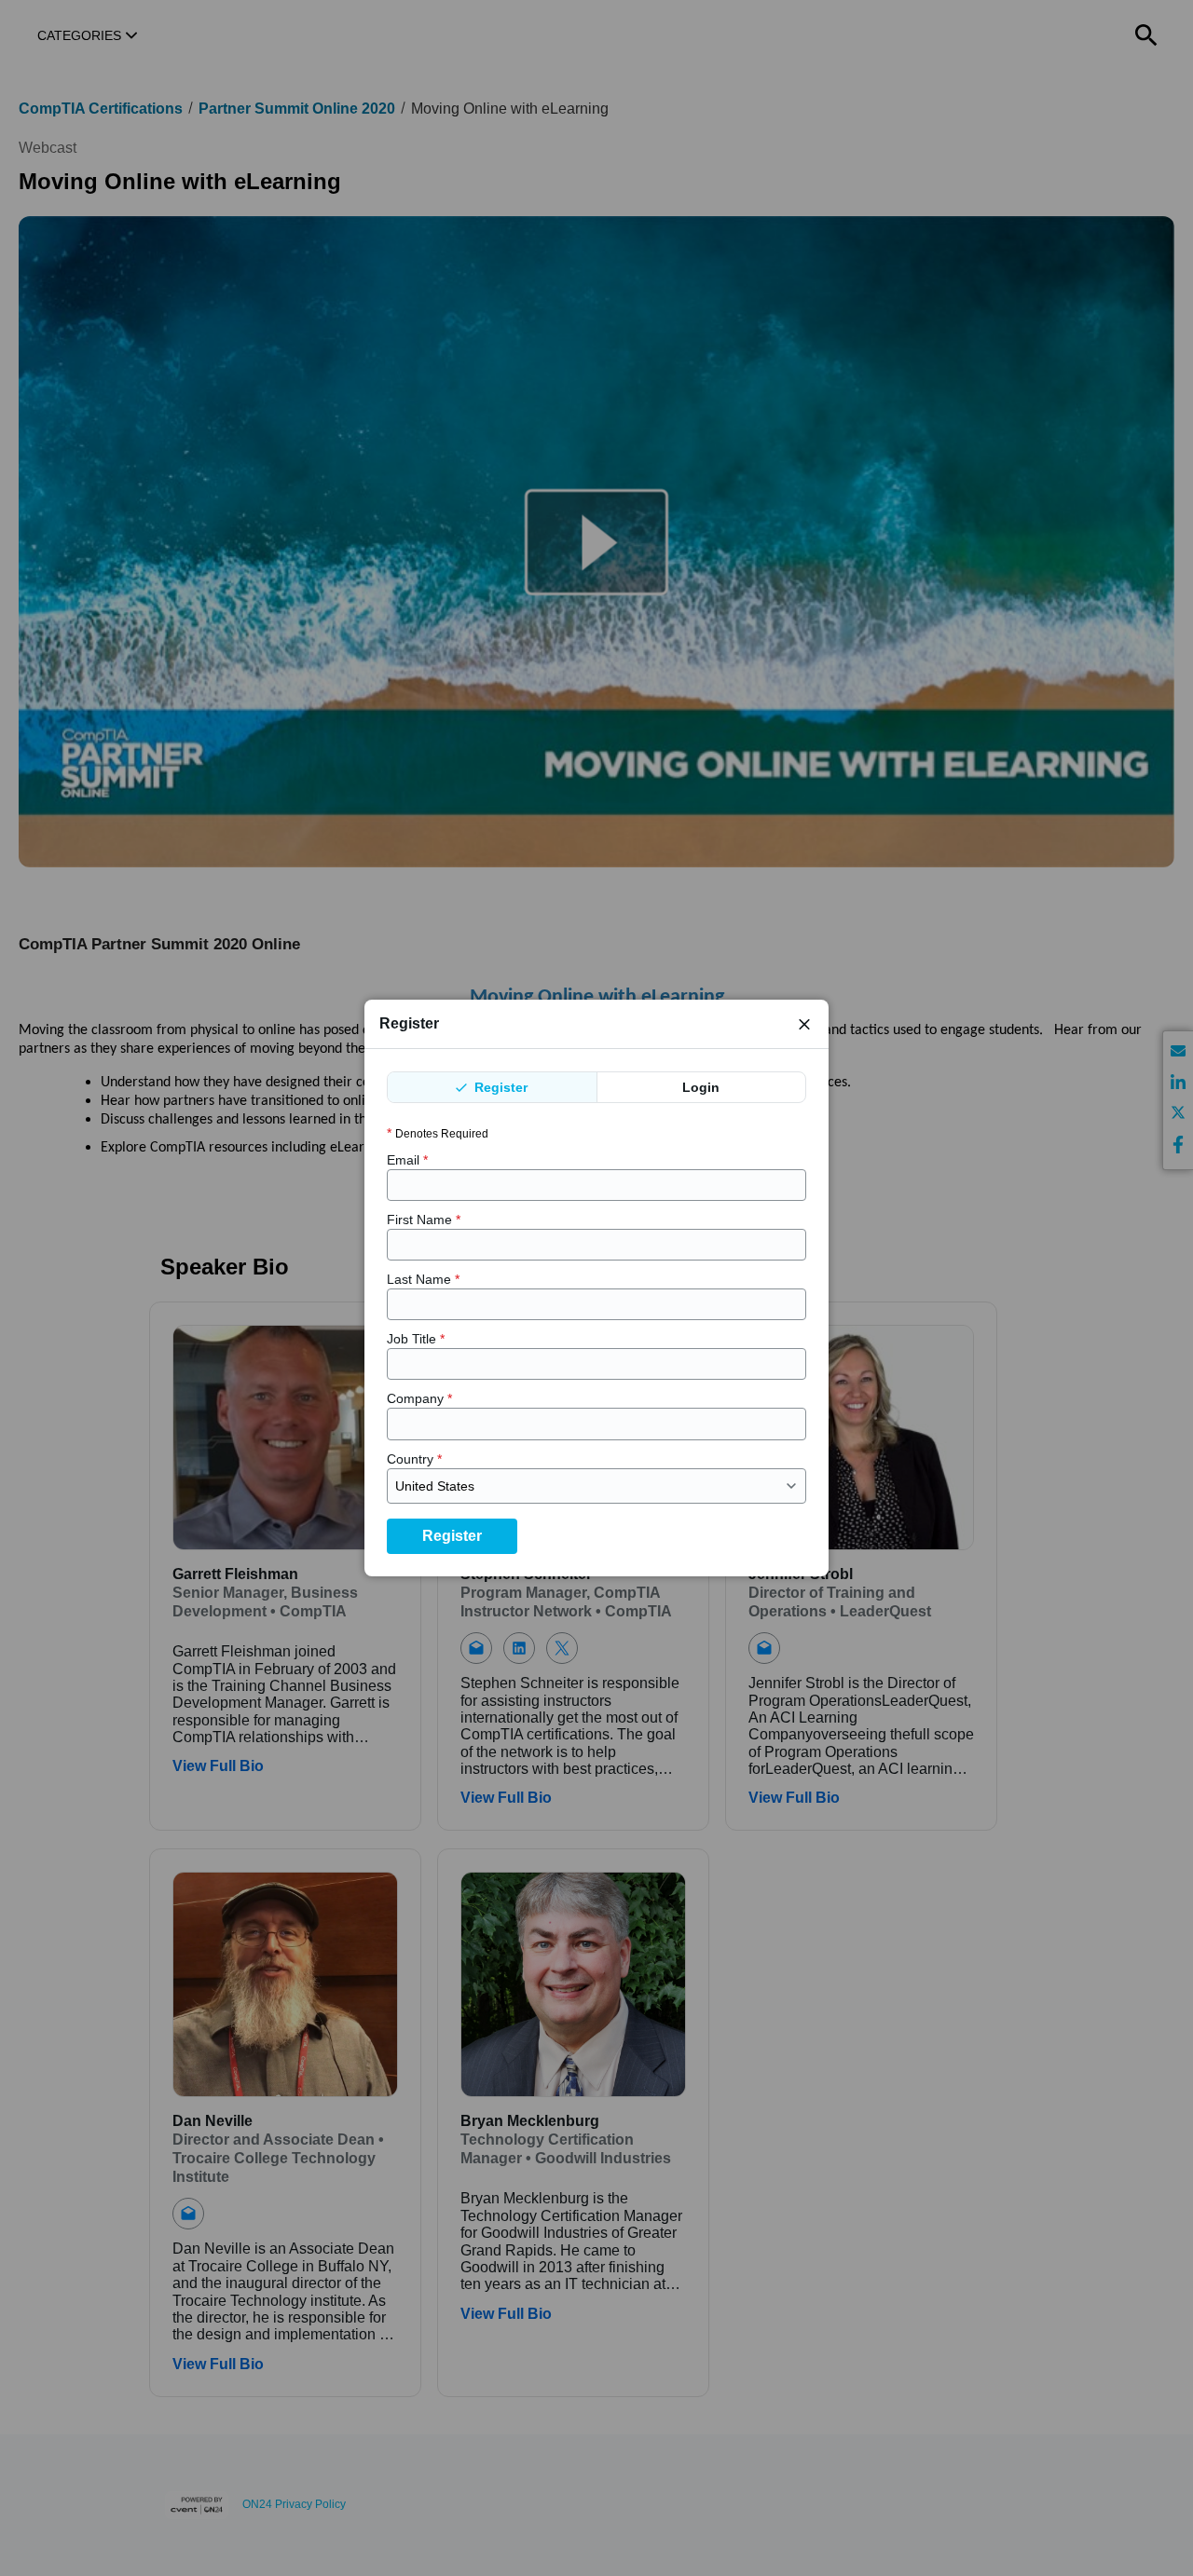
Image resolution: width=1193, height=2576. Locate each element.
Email (407, 1160)
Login (701, 1087)
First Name (424, 1220)
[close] (804, 1024)
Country (414, 1459)
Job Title (416, 1339)
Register (499, 1087)
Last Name (423, 1279)
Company (419, 1398)
